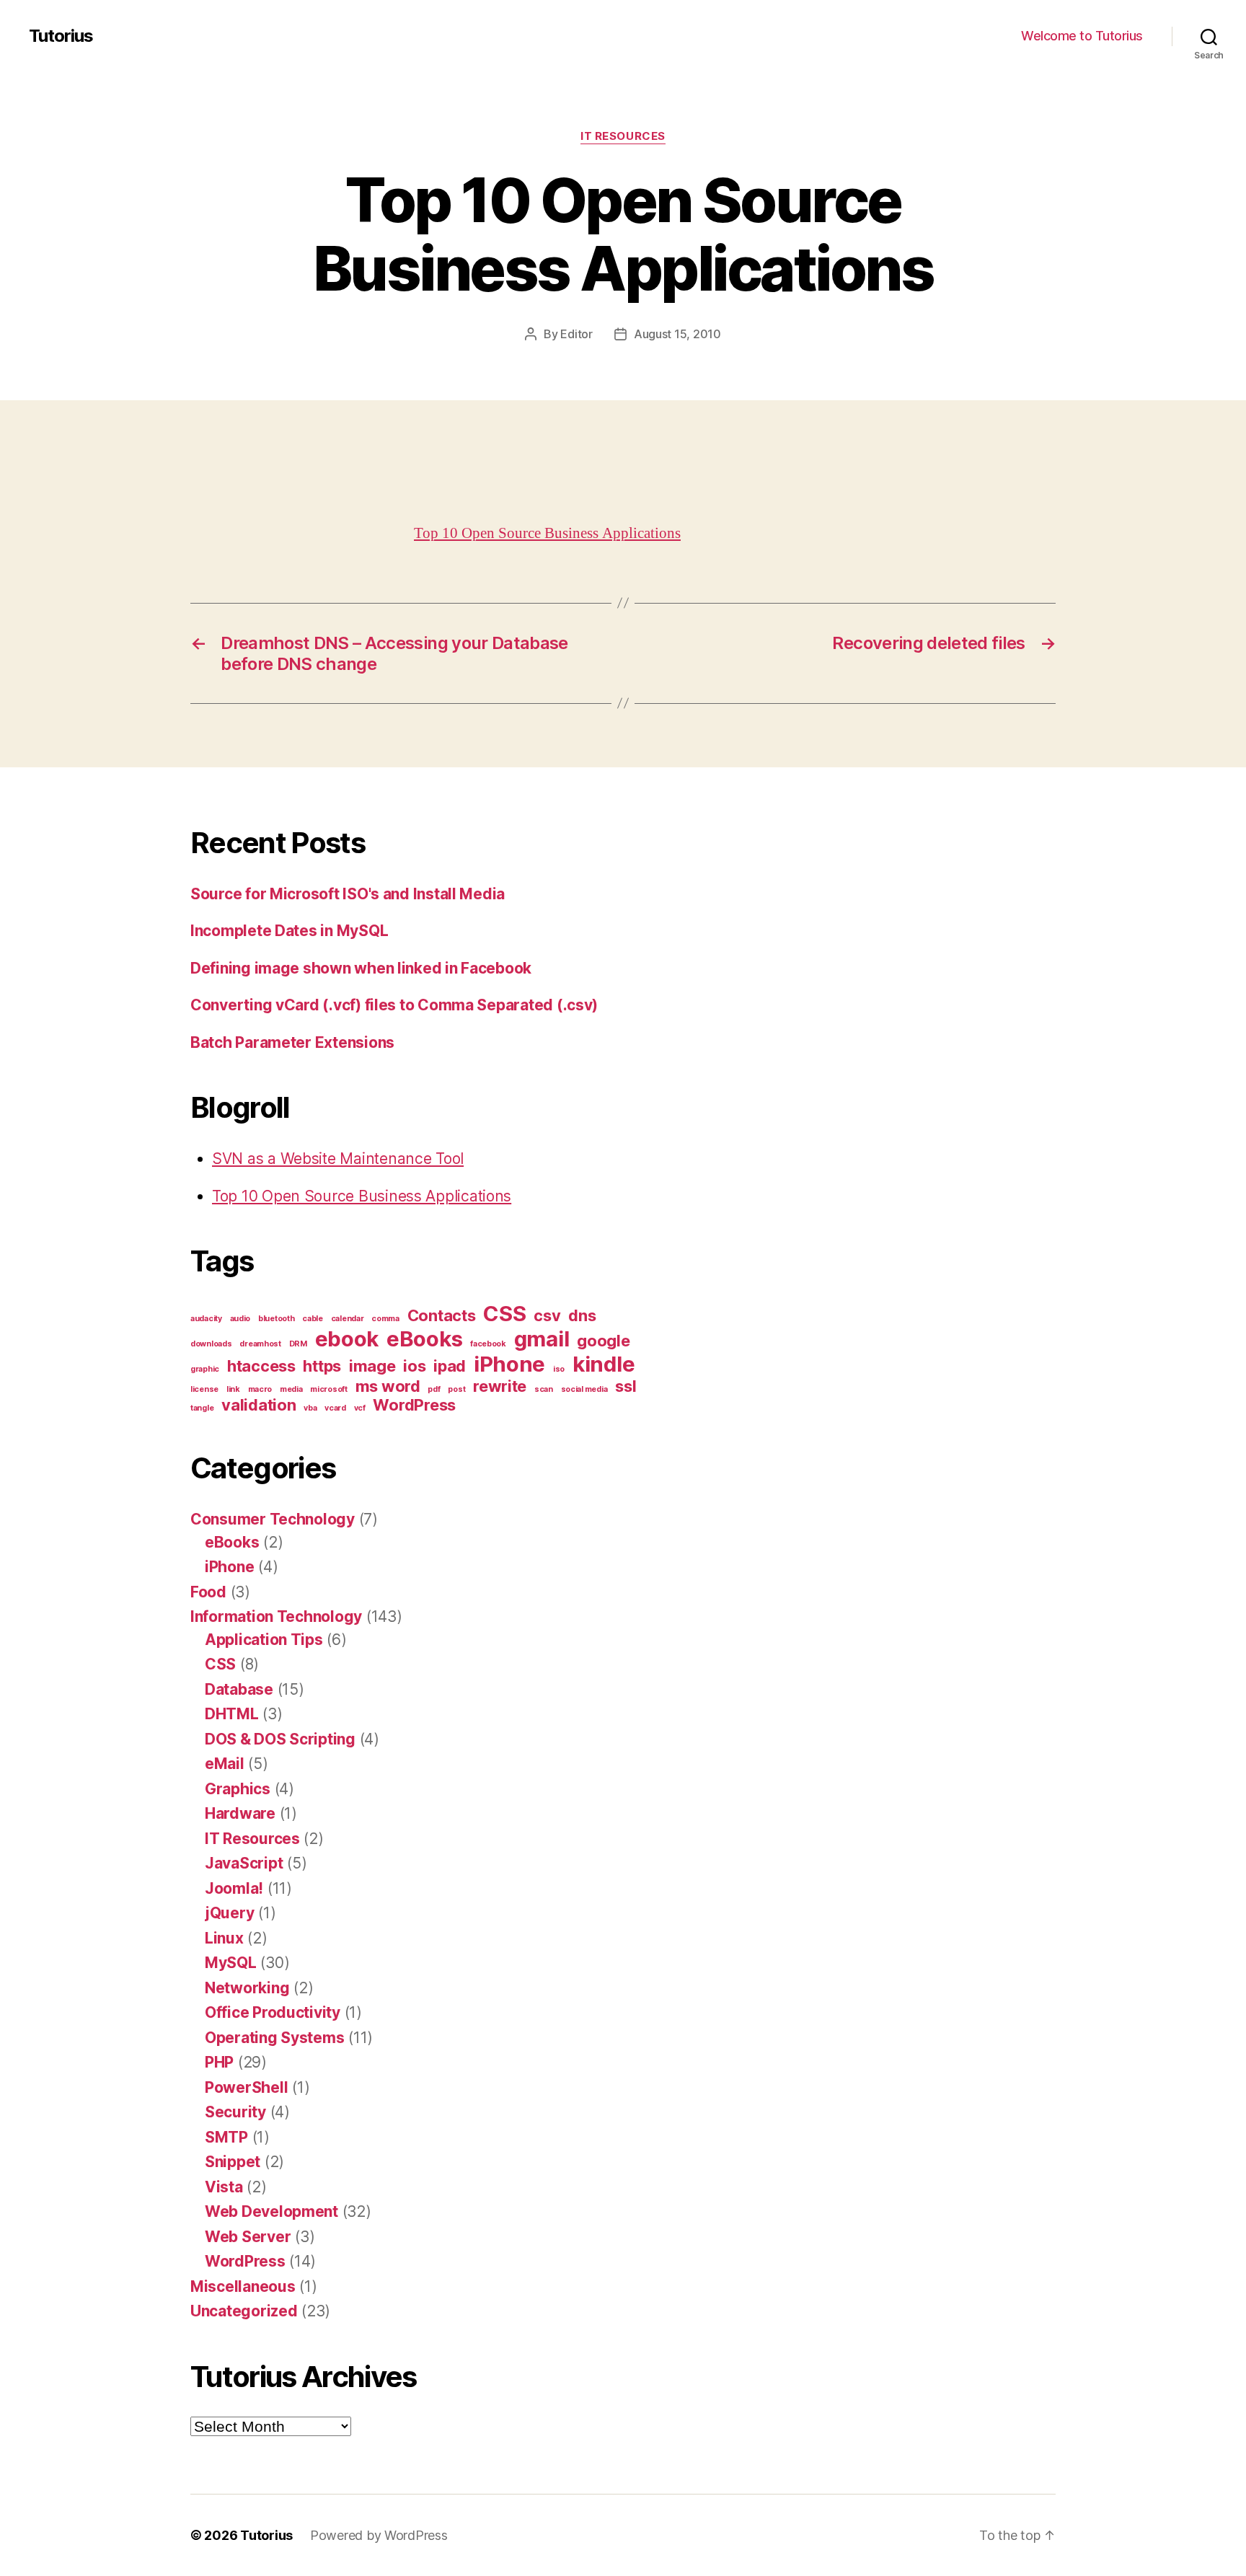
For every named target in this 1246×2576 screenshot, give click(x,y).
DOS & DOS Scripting (280, 1739)
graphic (205, 1369)
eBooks (424, 1339)
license (204, 1389)
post (456, 1389)
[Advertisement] (209, 487)
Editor (576, 334)
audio (240, 1319)
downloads (211, 1344)
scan (544, 1389)
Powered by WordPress (379, 2535)
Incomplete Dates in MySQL (289, 931)
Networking (247, 1988)
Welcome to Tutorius (1082, 36)
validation (259, 1405)
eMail (225, 1764)
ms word (388, 1386)
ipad (450, 1366)
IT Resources (623, 136)
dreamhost (260, 1344)
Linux (224, 1938)
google (603, 1341)
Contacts (442, 1315)
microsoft (329, 1389)
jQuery (229, 1913)
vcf (360, 1408)
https (322, 1366)
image (372, 1366)
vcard (335, 1408)
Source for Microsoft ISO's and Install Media (348, 894)
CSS (504, 1314)
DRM (298, 1344)
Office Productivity (273, 2012)
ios (414, 1366)
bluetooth (277, 1319)
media (291, 1389)
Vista (224, 2187)
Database (239, 1689)
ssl (626, 1386)
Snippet (233, 2162)
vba (310, 1408)
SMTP (226, 2137)
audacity (206, 1319)
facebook (488, 1344)
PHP (219, 2062)
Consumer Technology (273, 1519)
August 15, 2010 (677, 334)
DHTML (232, 1714)
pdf (434, 1389)
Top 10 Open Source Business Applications (547, 533)
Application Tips (264, 1640)
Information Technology (276, 1616)
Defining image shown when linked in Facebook (361, 968)
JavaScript (244, 1863)
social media (584, 1389)
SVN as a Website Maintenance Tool (338, 1159)
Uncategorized (244, 2311)
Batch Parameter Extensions (292, 1042)
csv (547, 1315)
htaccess (261, 1366)
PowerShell (246, 2087)
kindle (604, 1364)
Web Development (271, 2211)
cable (313, 1319)
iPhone (509, 1364)
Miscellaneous (243, 2286)
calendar (348, 1319)
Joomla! (234, 1888)
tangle (202, 1408)
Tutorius (61, 36)
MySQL (231, 1963)
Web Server (248, 2237)
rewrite (500, 1386)
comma (385, 1319)
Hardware (240, 1813)
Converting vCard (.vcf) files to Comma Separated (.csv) (394, 1005)
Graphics (238, 1789)
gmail (542, 1339)
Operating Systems (274, 2038)
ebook (347, 1339)
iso (559, 1369)
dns (582, 1315)
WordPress (414, 1405)
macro (260, 1389)
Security (235, 2112)
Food (208, 1592)
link (233, 1389)
